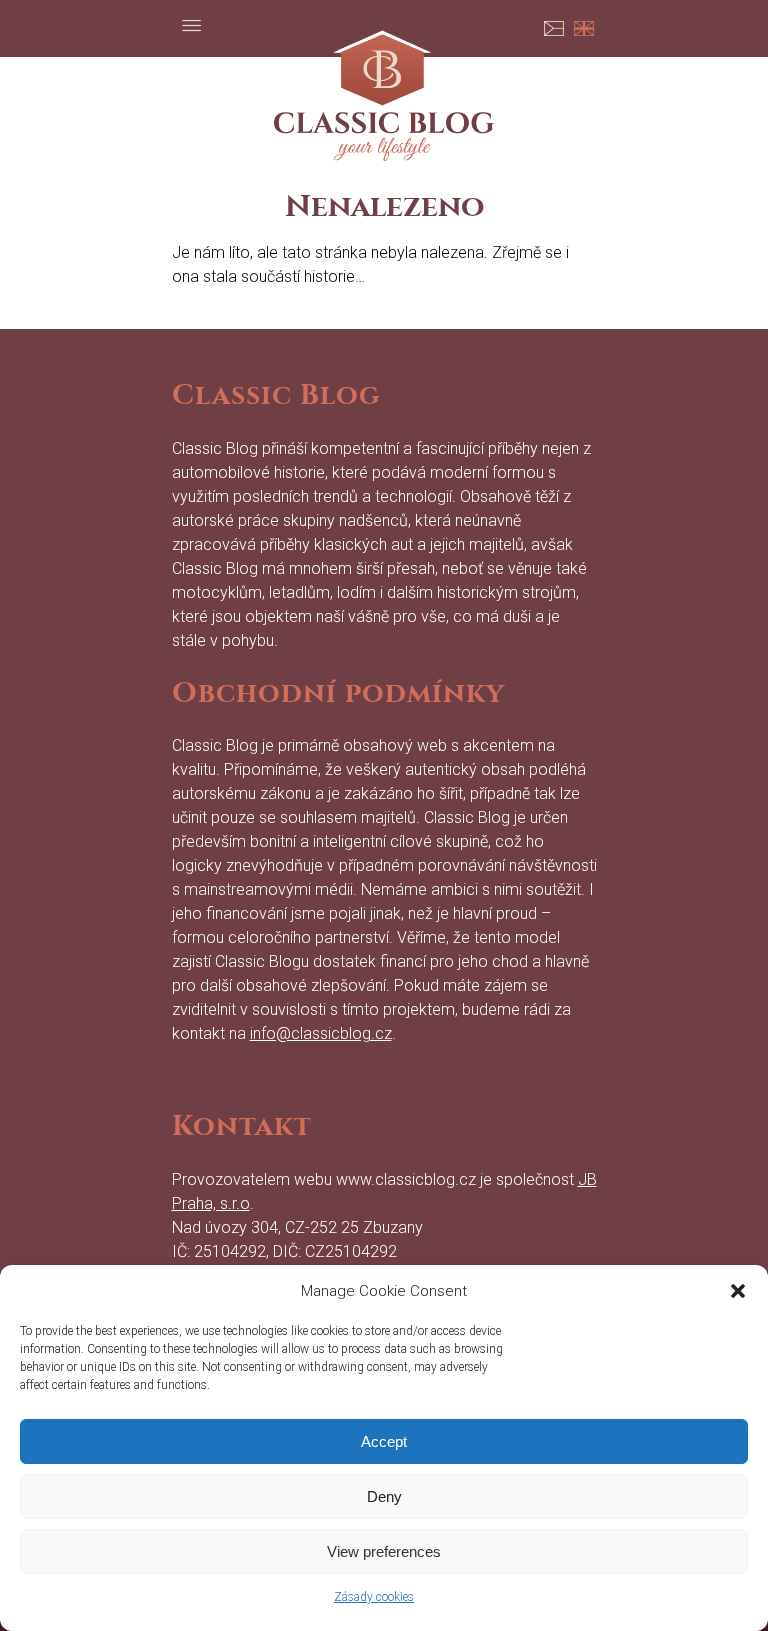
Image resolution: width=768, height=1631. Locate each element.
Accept (384, 1441)
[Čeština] (554, 25)
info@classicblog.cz (321, 1033)
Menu (192, 25)
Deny (384, 1496)
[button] (738, 1291)
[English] (584, 25)
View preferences (384, 1551)
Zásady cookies (374, 1597)
